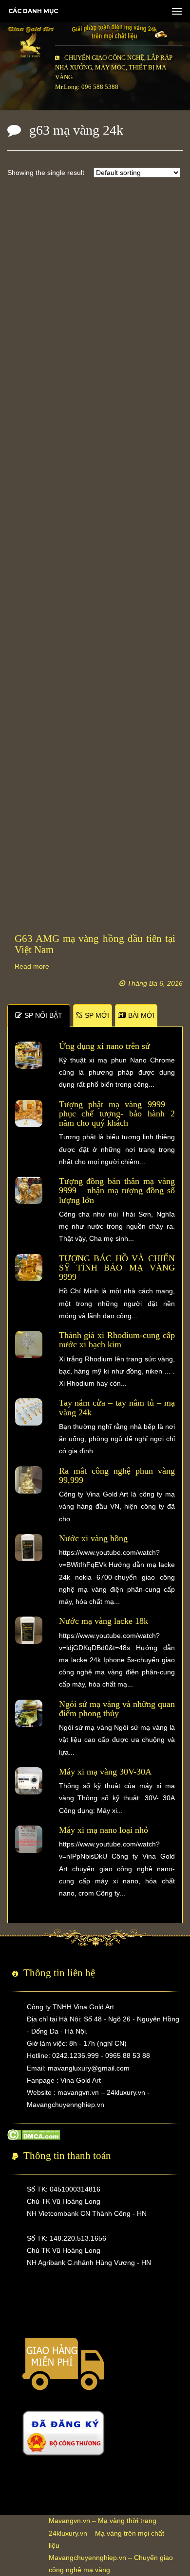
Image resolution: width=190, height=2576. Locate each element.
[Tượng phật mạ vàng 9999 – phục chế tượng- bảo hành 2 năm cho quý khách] (29, 1113)
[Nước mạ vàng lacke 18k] (29, 1630)
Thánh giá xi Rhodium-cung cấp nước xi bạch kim (117, 1340)
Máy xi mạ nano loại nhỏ (104, 1830)
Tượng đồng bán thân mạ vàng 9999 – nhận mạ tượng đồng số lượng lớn (117, 1191)
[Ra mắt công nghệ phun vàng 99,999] (29, 1479)
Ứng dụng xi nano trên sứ (104, 1046)
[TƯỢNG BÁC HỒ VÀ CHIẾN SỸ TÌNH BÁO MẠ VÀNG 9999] (29, 1267)
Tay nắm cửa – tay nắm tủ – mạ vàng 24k (117, 1407)
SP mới (97, 1015)
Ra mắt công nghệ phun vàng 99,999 (117, 1475)
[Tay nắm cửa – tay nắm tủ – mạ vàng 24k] (29, 1411)
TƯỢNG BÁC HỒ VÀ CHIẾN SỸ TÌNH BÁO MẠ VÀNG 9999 (117, 1268)
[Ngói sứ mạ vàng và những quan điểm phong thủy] (29, 1712)
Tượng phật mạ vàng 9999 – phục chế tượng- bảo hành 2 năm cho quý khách (117, 1114)
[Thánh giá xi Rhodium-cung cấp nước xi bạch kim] (29, 1344)
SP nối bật (43, 1015)
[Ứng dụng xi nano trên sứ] (29, 1054)
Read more (32, 966)
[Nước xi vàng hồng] (29, 1547)
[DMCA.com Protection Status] (34, 2134)
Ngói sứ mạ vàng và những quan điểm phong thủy (117, 1709)
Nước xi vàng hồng (93, 1538)
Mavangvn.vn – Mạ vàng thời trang (103, 2521)
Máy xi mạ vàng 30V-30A (105, 1772)
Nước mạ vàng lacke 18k (104, 1621)
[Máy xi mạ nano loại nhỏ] (29, 1839)
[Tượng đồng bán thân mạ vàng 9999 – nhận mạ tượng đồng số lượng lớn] (29, 1190)
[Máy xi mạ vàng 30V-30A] (29, 1780)
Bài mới (141, 1015)
